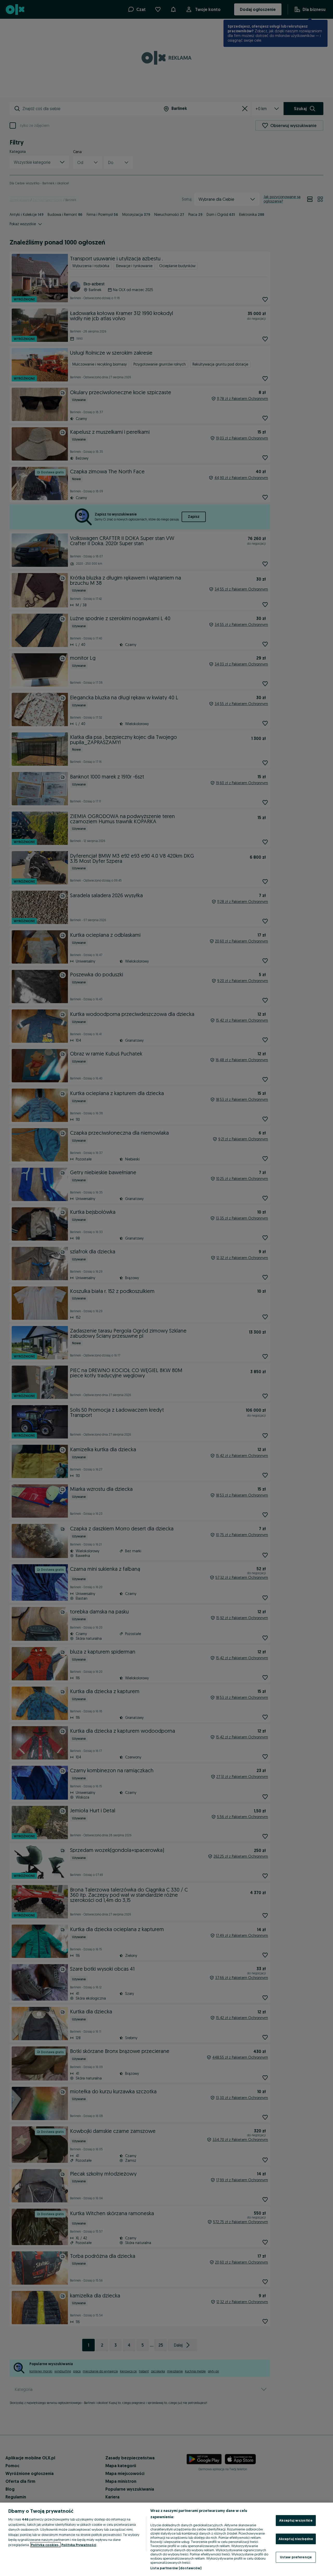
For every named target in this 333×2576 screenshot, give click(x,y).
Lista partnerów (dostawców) (176, 2568)
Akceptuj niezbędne (296, 2539)
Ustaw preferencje (296, 2557)
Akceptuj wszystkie (296, 2520)
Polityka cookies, (46, 2545)
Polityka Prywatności (79, 2545)
